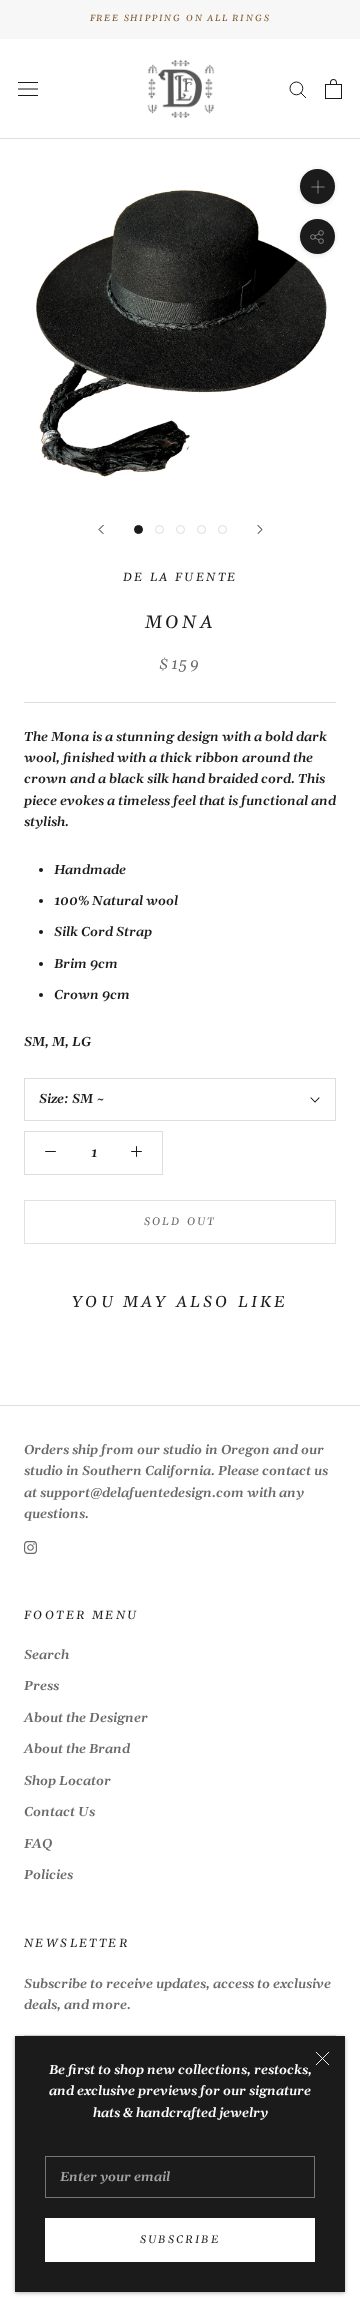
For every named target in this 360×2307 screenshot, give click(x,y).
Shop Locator (67, 1781)
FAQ (38, 1844)
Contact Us (59, 1812)
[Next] (260, 529)
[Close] (322, 2058)
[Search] (298, 88)
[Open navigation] (28, 89)
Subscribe (180, 2240)
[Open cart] (333, 89)
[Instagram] (30, 1547)
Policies (48, 1875)
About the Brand (77, 1749)
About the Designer (86, 1718)
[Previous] (101, 529)
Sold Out (180, 1222)
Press (41, 1686)
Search (46, 1655)
